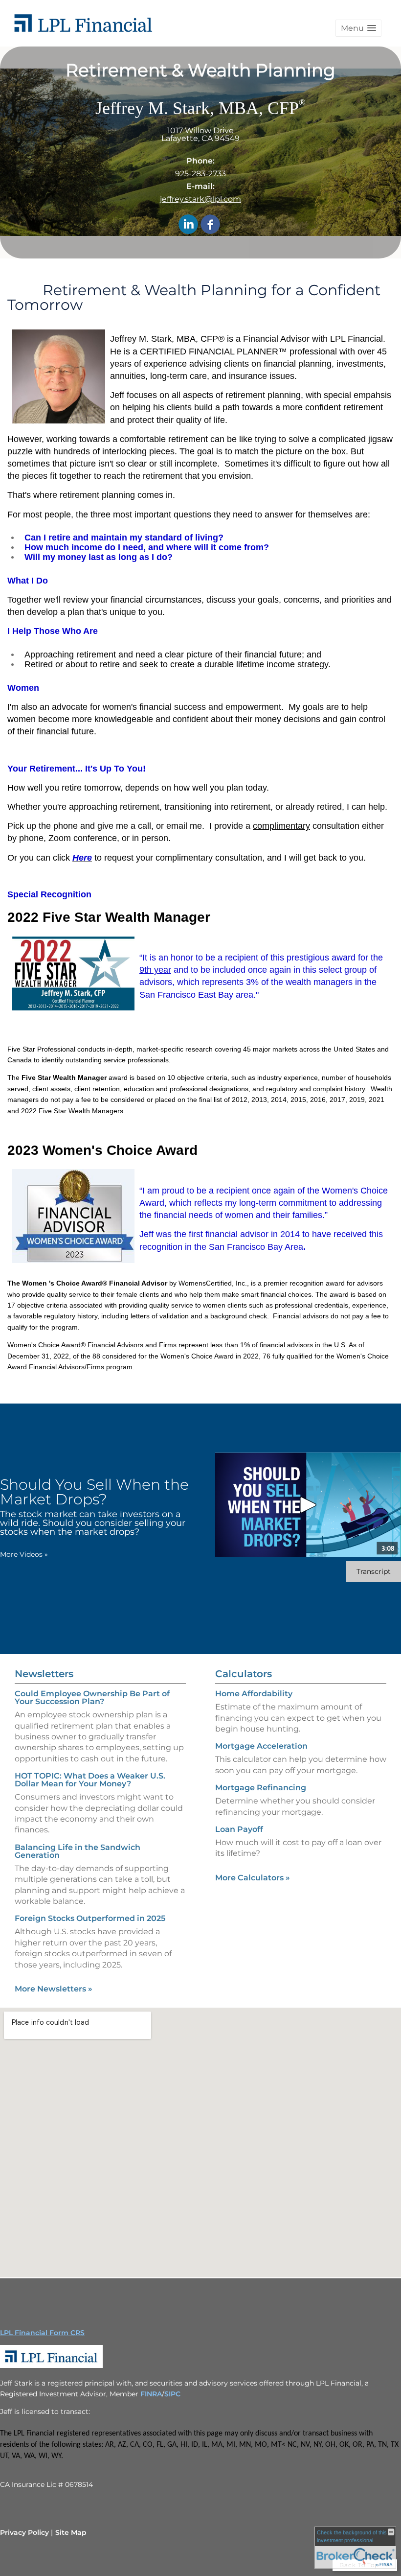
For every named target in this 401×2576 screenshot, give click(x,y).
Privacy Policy (24, 2532)
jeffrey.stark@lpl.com (200, 199)
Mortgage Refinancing (261, 1788)
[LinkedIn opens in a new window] (188, 225)
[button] (358, 28)
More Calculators (253, 1878)
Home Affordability (254, 1694)
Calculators (244, 1674)
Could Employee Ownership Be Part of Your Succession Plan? (92, 1698)
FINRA (151, 2394)
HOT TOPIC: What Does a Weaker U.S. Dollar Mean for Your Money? (90, 1780)
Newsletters (44, 1674)
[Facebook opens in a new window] (210, 225)
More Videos (24, 1554)
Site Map (71, 2532)
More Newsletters (54, 1989)
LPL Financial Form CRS (42, 2333)
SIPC (172, 2394)
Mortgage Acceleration (261, 1746)
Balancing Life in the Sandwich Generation (78, 1851)
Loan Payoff (239, 1829)
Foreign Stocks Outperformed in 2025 (90, 1918)
